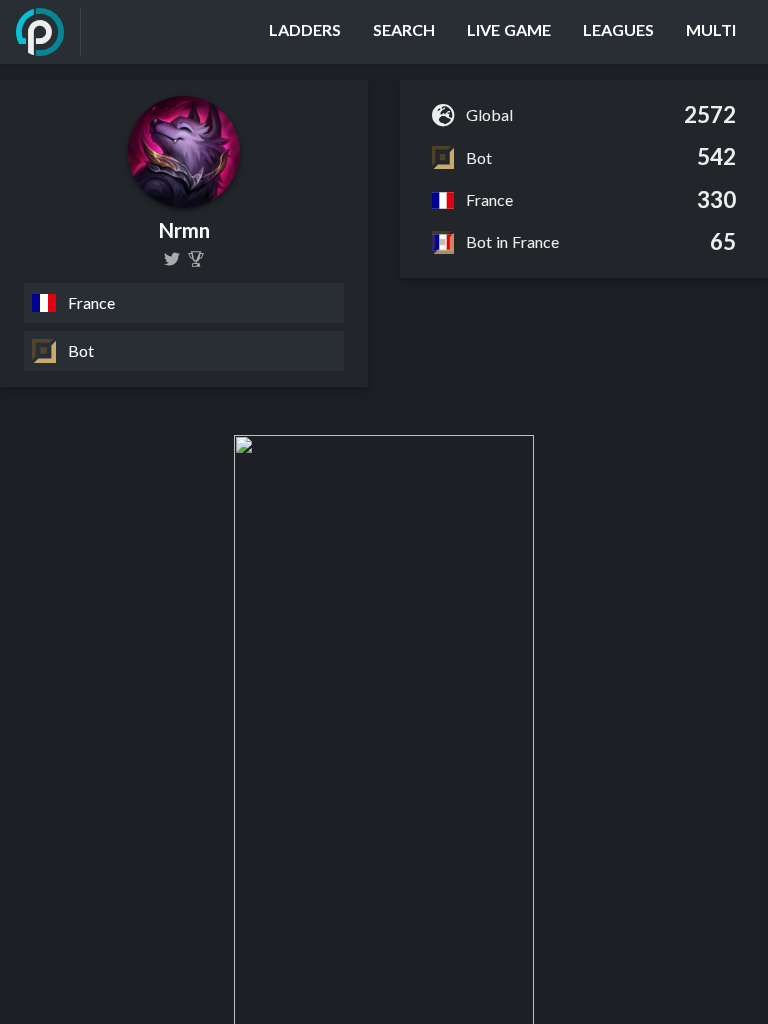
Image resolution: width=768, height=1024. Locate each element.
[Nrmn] (196, 259)
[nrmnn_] (172, 259)
